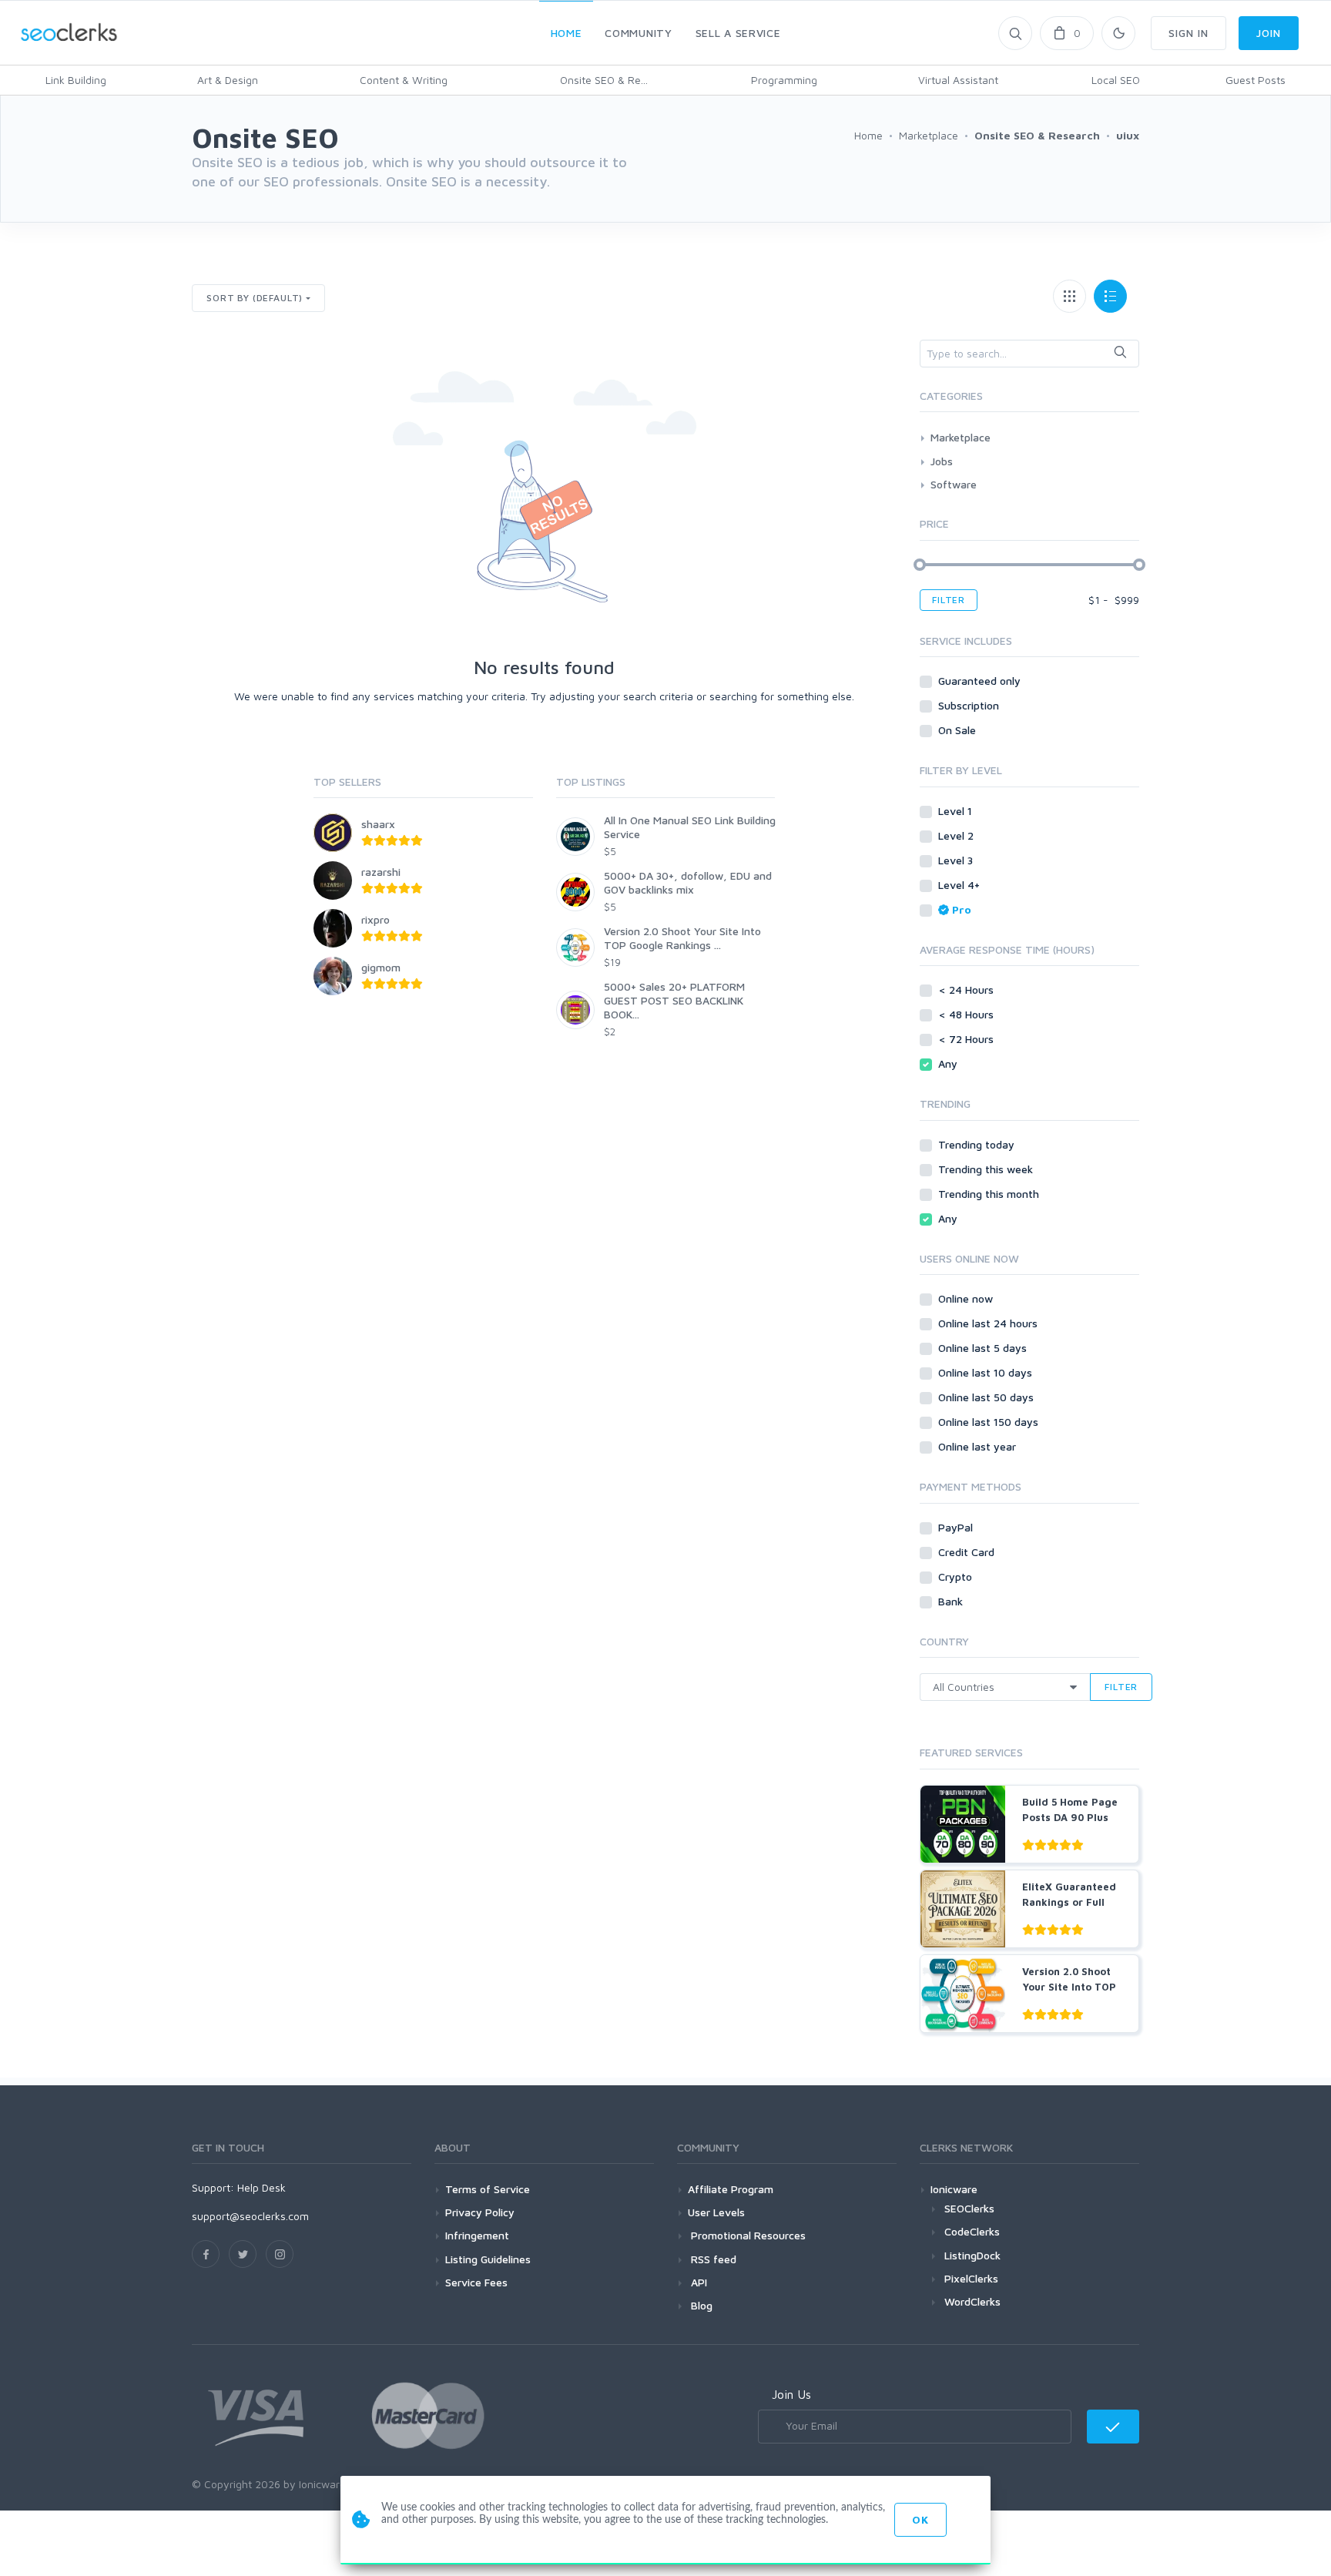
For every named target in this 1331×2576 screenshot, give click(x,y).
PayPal (957, 1527)
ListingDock (972, 2255)
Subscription (970, 705)
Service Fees (476, 2282)
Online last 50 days (987, 1397)
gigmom (381, 967)
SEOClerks (969, 2208)
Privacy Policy (480, 2212)
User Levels (716, 2212)
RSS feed (712, 2259)
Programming (784, 80)
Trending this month (990, 1194)
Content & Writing (404, 80)
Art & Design (228, 80)
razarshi (381, 872)
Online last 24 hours (989, 1323)
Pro (962, 909)
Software (954, 484)
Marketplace (961, 437)
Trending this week (987, 1169)
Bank (952, 1601)
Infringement (477, 2235)
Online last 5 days (984, 1348)
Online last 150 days (990, 1422)
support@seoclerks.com (250, 2216)
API (697, 2282)
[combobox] (1029, 354)
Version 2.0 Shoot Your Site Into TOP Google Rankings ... (682, 938)
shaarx (378, 824)
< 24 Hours (967, 989)
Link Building (76, 80)
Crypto (957, 1576)
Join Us (791, 2394)
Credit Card (968, 1552)
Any (949, 1063)
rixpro (375, 919)
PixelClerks (971, 2278)
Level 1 (957, 811)
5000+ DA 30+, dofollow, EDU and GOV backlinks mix (688, 882)
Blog (700, 2305)
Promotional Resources (747, 2235)
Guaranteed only (981, 681)
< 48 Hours (967, 1014)
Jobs (942, 461)
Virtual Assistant (958, 80)
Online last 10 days (987, 1372)
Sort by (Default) (255, 298)
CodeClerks (972, 2231)
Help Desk (262, 2187)
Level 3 (957, 860)
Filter (949, 600)
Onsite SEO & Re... (604, 80)
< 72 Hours (967, 1039)
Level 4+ (961, 885)
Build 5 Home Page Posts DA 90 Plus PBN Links (1070, 1817)
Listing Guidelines (488, 2259)
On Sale (959, 730)
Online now (967, 1298)
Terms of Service (488, 2189)
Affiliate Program (731, 2189)
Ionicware (954, 2189)
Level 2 (957, 835)
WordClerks (972, 2301)
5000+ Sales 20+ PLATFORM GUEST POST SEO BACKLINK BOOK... (674, 1000)
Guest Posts (1256, 80)
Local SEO (1116, 80)
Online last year (979, 1446)
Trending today (978, 1144)
